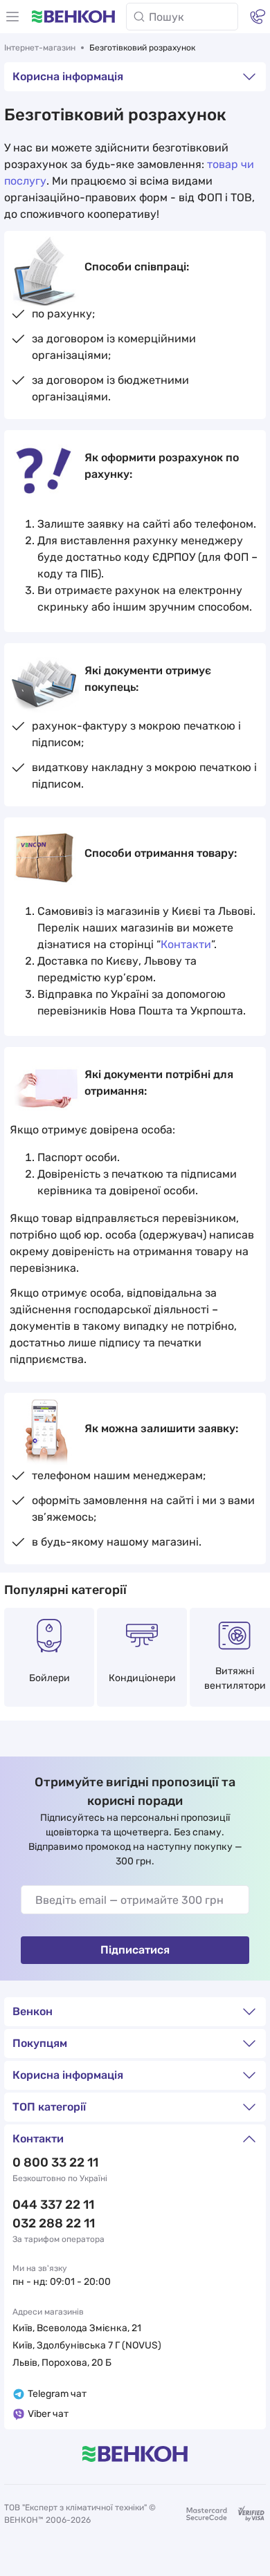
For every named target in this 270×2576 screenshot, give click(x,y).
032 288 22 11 (54, 2223)
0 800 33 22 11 (55, 2162)
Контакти (186, 944)
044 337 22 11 (53, 2205)
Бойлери (49, 1678)
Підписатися (135, 1950)
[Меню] (12, 17)
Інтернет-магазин (40, 48)
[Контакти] (258, 17)
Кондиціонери (142, 1678)
